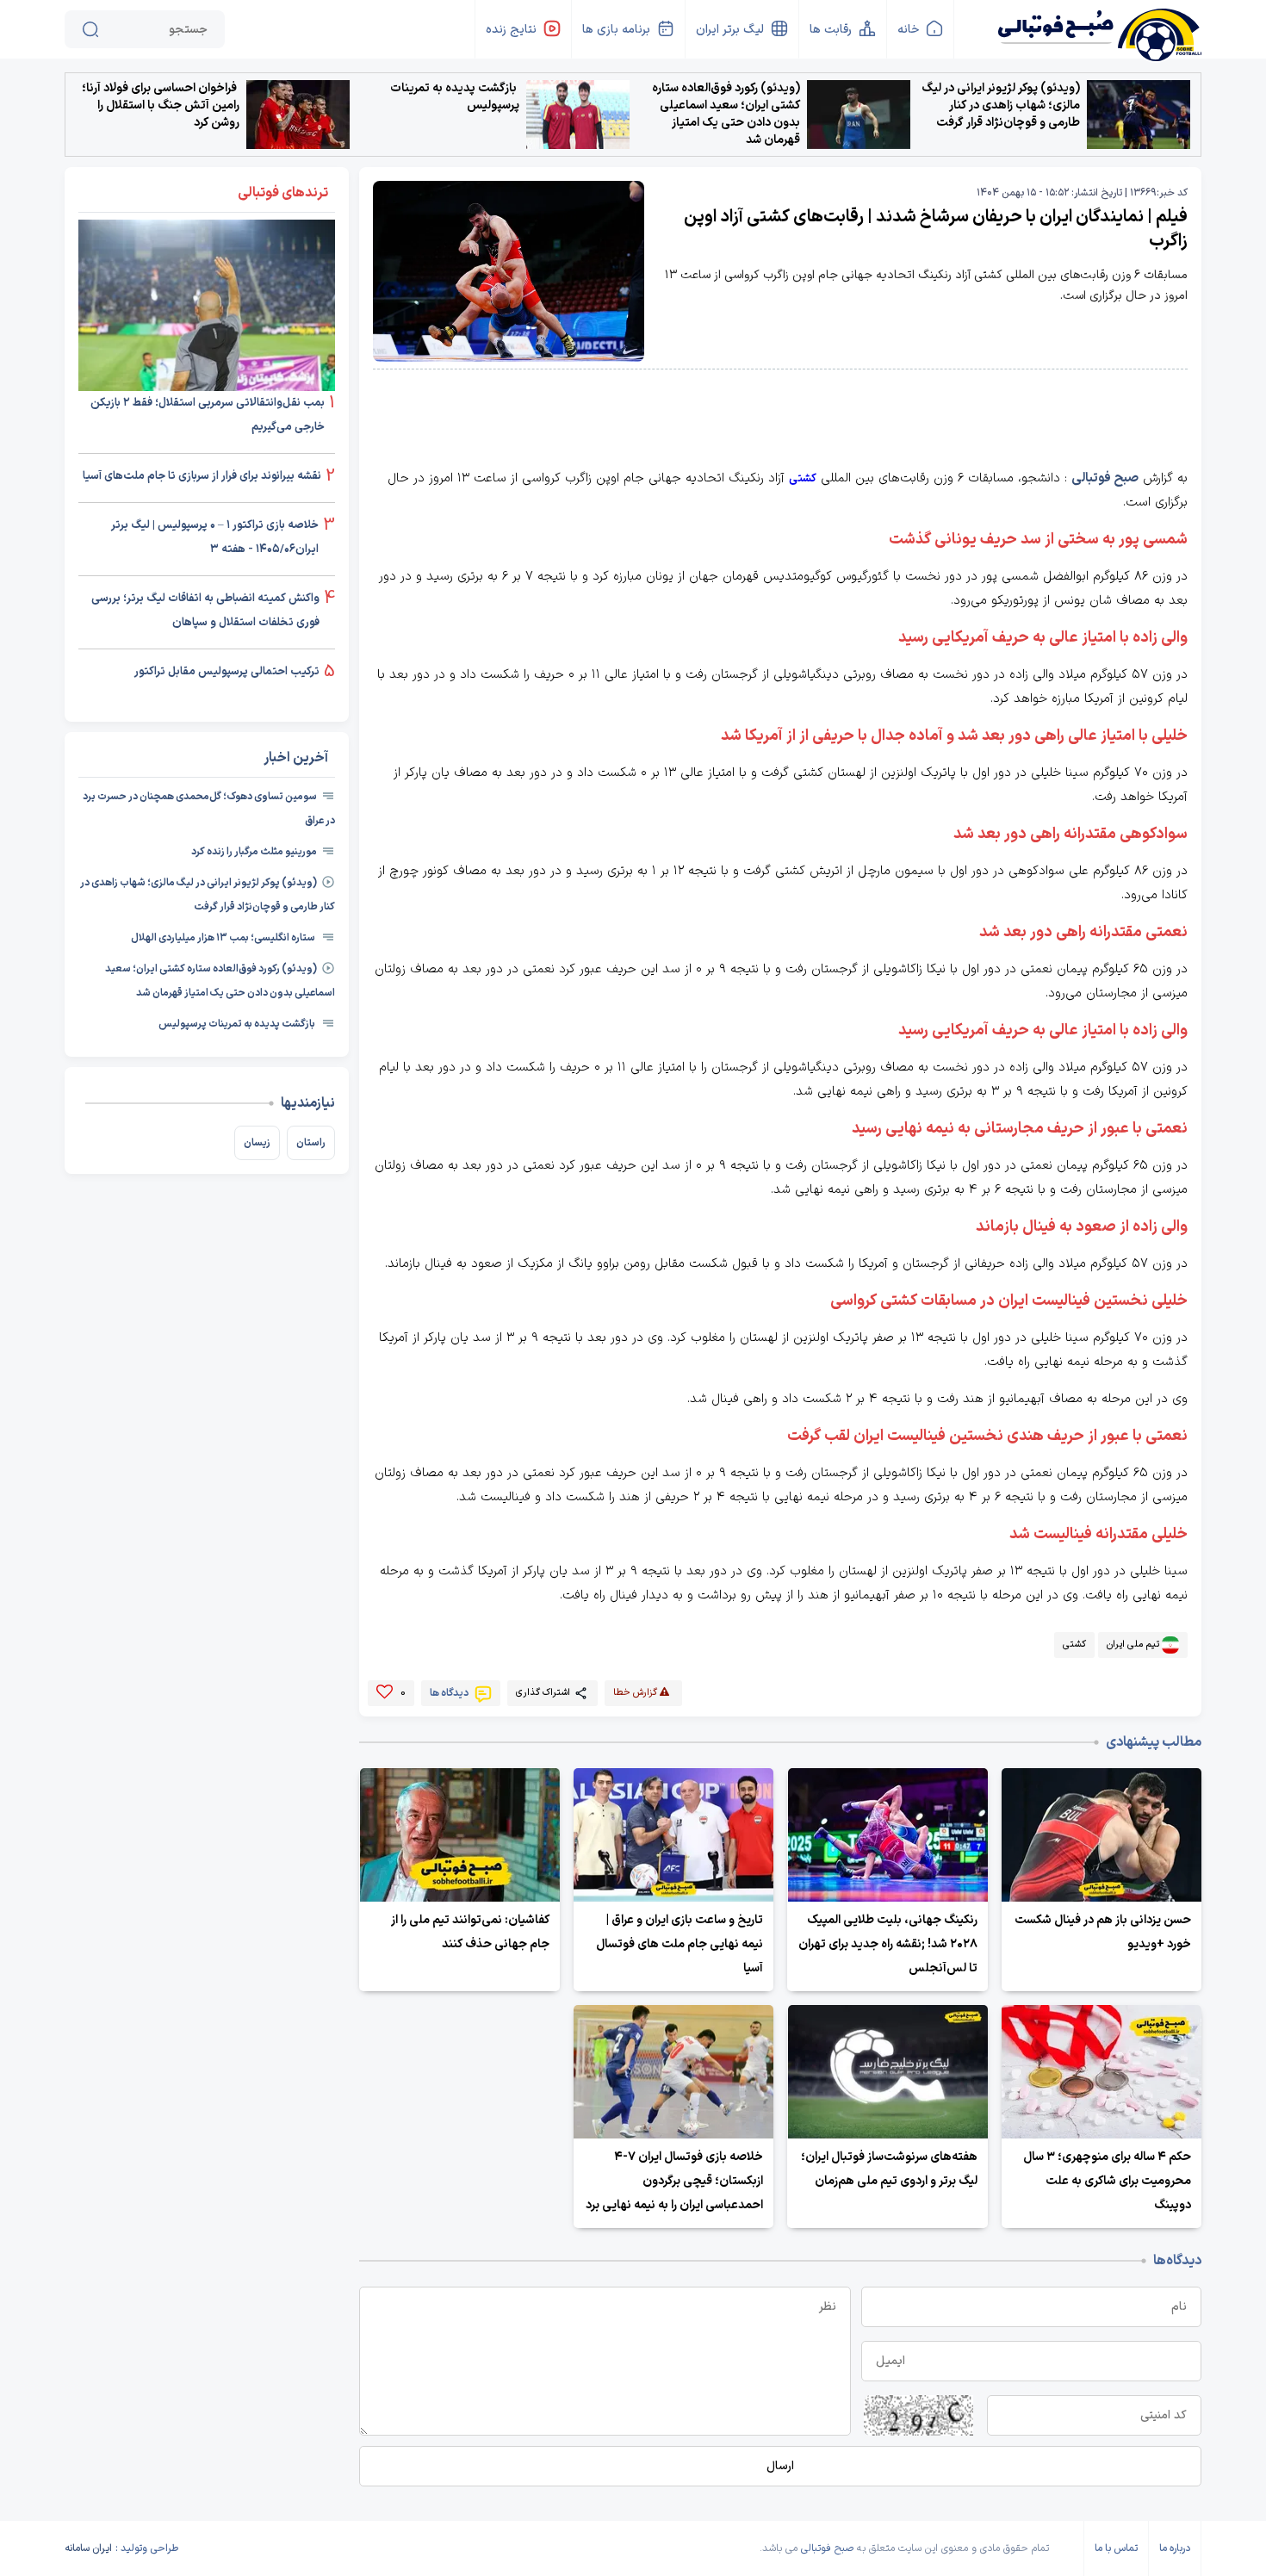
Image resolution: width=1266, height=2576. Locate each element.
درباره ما (1175, 2548)
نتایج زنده (511, 30)
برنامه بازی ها (616, 30)
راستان (311, 1143)
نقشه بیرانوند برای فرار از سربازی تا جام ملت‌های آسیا (202, 476)
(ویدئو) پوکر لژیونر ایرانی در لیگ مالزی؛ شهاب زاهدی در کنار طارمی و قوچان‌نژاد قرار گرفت (1001, 106)
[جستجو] (90, 29)
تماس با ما (1116, 2548)
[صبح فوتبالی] (1098, 28)
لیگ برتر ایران (730, 30)
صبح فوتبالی (1105, 478)
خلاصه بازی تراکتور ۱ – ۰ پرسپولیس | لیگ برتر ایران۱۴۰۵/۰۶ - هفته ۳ (215, 537)
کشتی (803, 479)
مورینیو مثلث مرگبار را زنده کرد (254, 852)
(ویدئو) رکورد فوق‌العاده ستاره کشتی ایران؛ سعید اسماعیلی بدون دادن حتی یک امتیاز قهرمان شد (726, 115)
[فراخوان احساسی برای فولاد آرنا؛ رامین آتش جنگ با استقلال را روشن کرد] (298, 115)
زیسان (257, 1143)
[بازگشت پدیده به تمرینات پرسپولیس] (578, 115)
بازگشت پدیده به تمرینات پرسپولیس (455, 97)
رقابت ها (831, 30)
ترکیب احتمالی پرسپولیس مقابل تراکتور (227, 672)
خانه (908, 30)
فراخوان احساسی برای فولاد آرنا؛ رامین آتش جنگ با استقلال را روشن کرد (161, 106)
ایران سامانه (88, 2548)
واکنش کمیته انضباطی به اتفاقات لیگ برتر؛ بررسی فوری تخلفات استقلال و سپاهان (205, 611)
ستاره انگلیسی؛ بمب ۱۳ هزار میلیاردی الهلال (224, 938)
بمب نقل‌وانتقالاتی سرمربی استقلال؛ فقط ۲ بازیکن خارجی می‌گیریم (208, 415)
